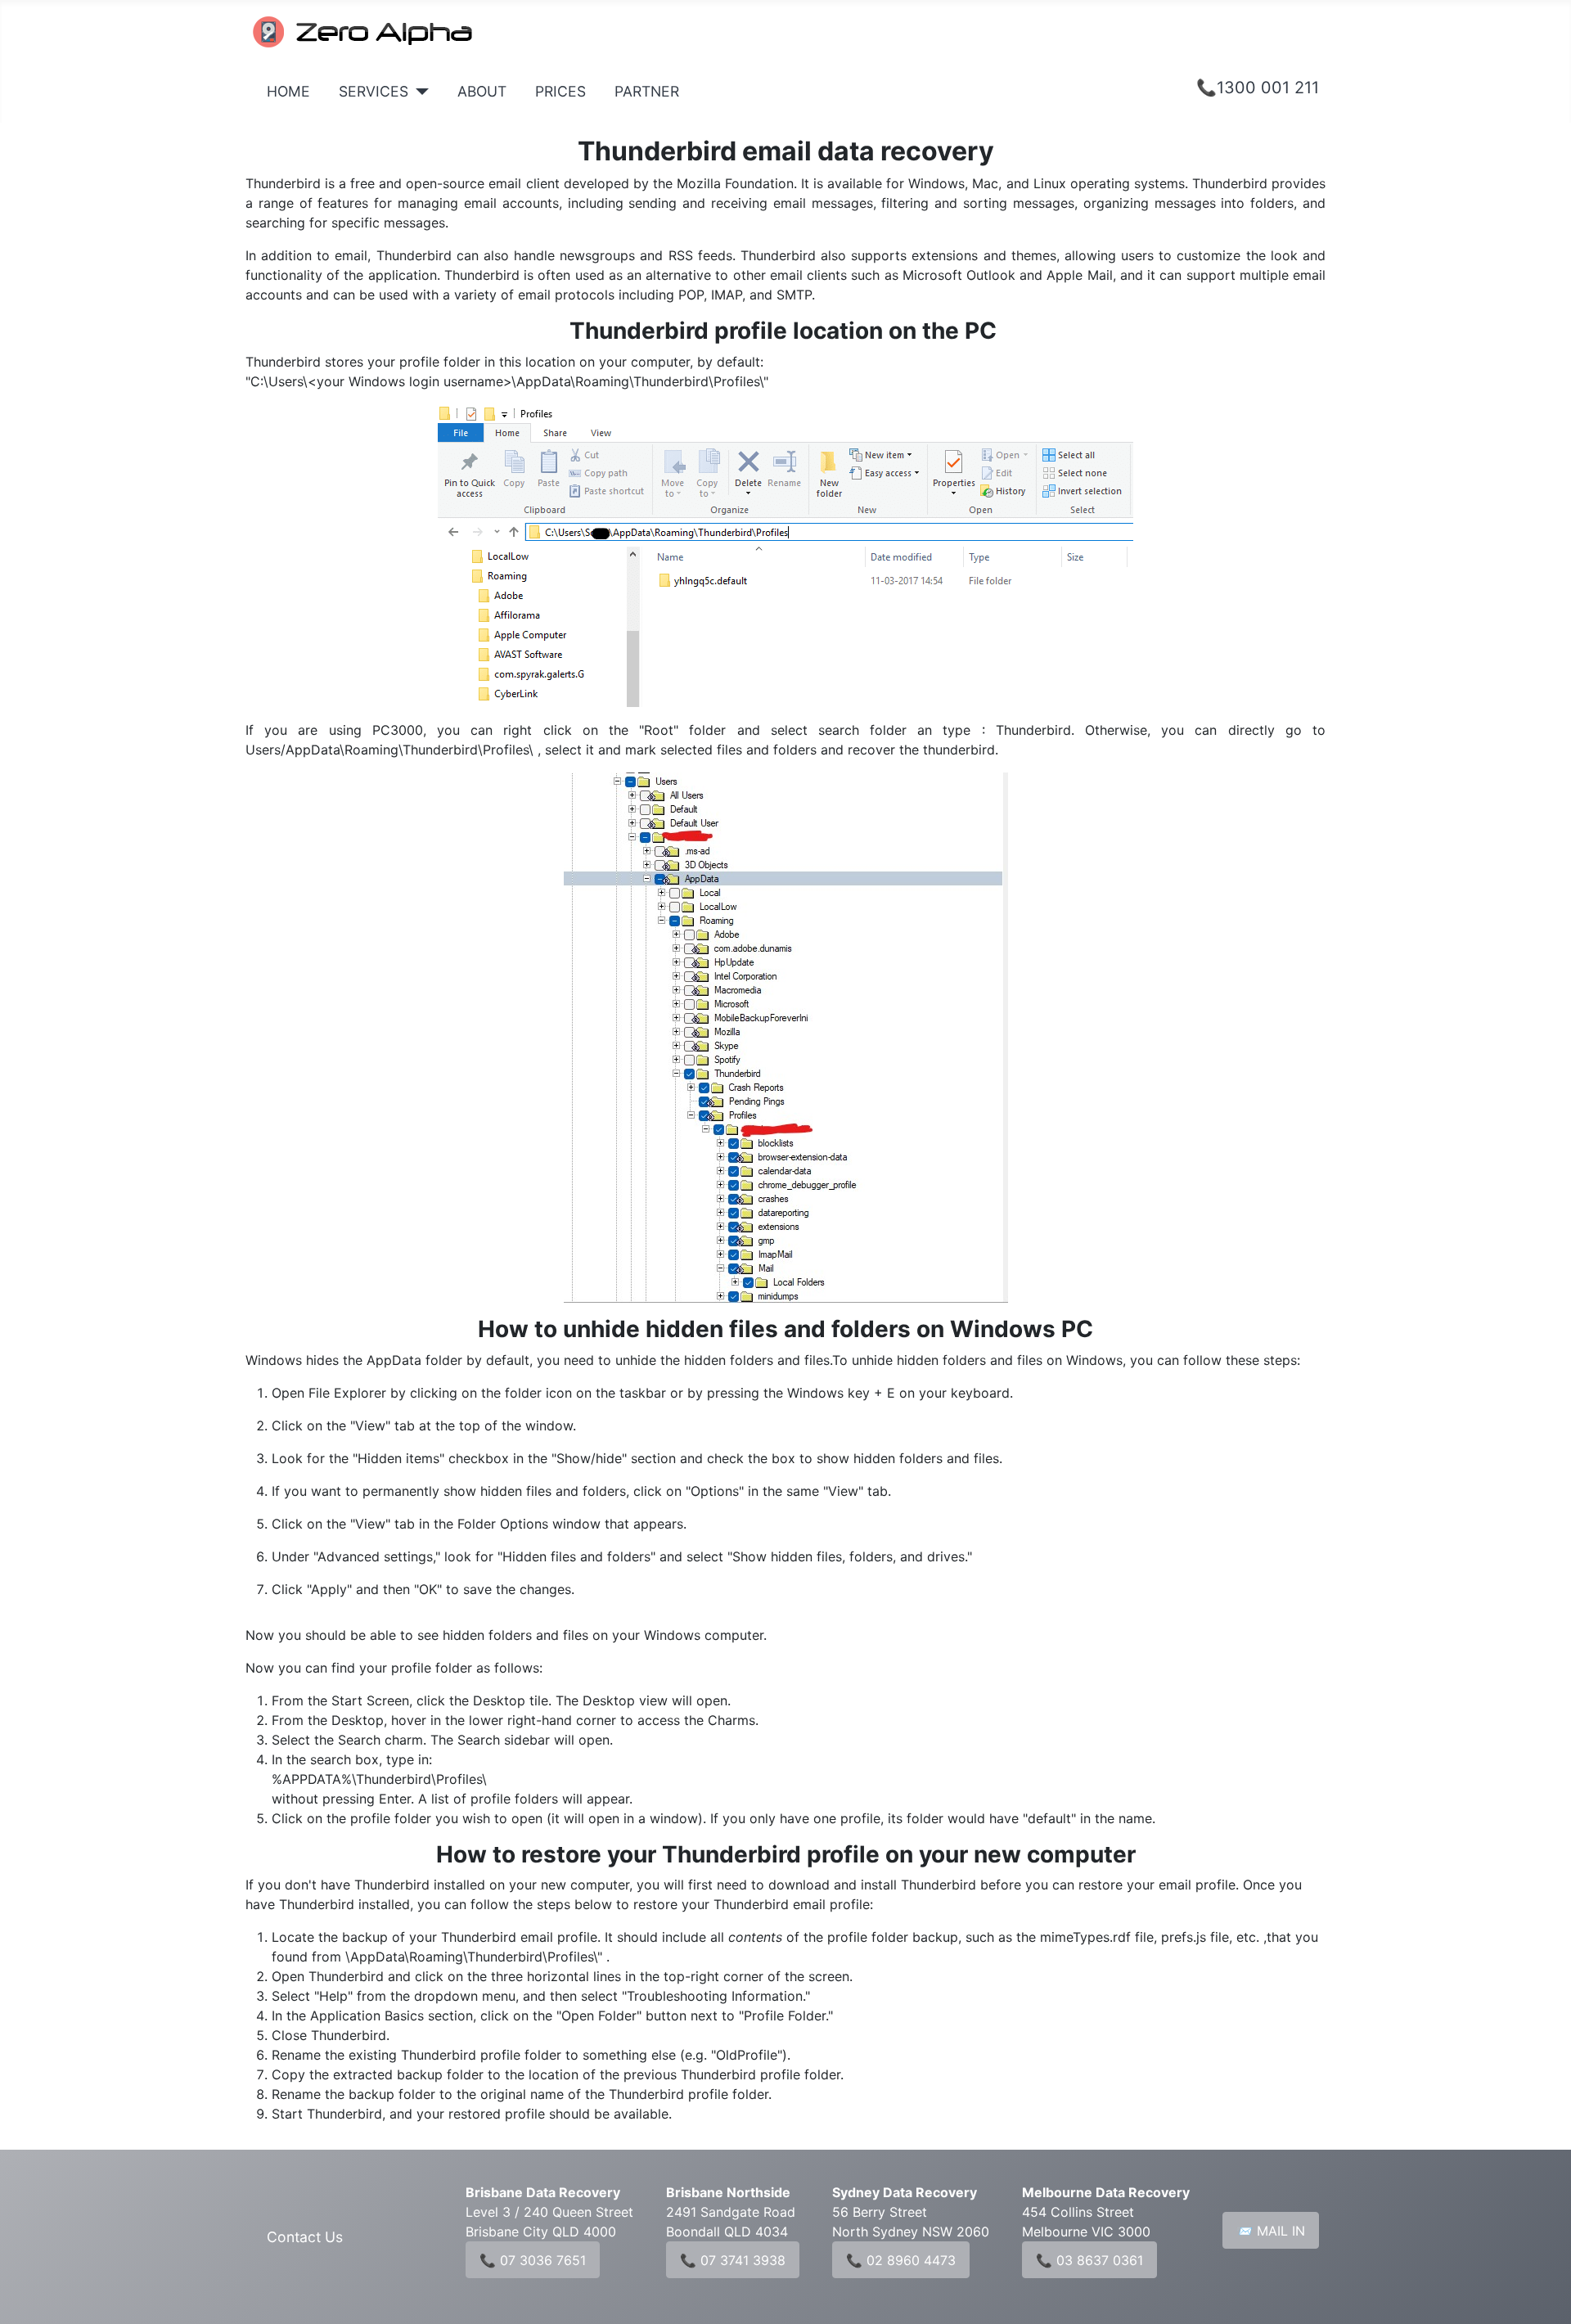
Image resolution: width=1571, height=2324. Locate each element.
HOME (288, 91)
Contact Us (305, 2237)
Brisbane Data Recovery (543, 2192)
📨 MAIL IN (1271, 2231)
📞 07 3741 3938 (733, 2260)
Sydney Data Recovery (905, 2192)
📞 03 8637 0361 (1089, 2260)
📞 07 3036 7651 (533, 2260)
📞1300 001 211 (1258, 88)
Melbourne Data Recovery (1106, 2192)
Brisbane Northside (728, 2192)
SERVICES (374, 91)
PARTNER (647, 91)
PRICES (560, 91)
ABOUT (482, 91)
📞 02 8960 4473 (901, 2260)
